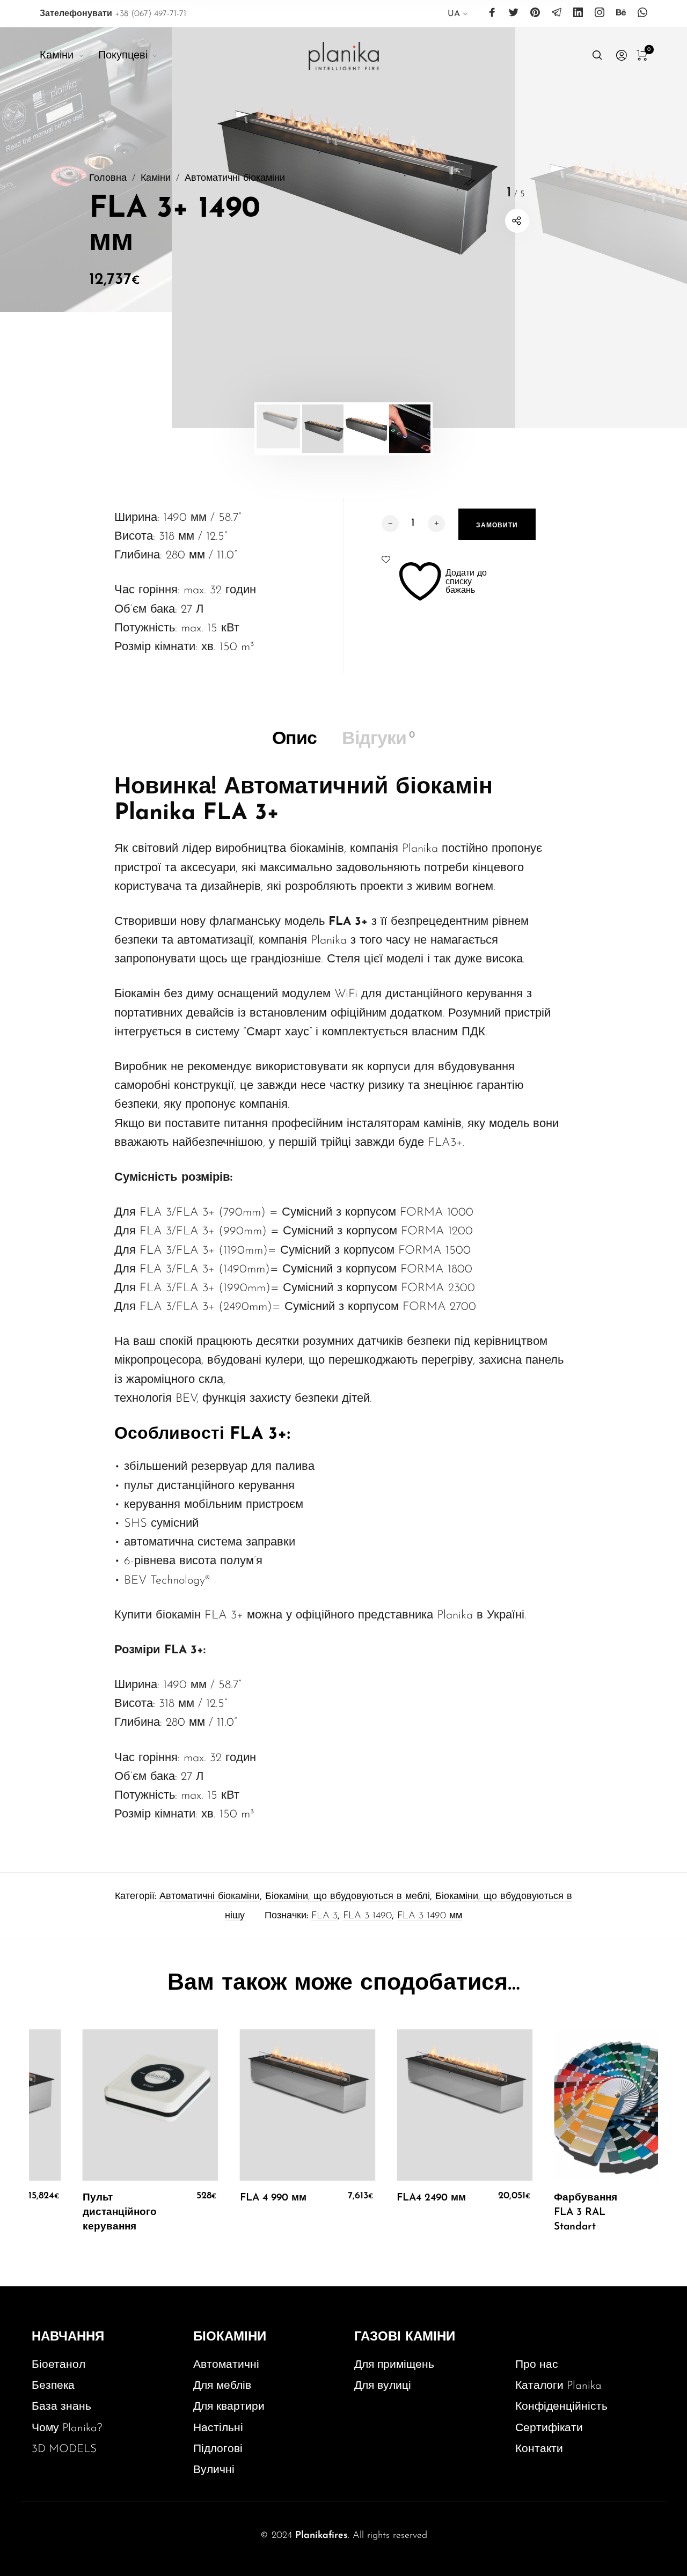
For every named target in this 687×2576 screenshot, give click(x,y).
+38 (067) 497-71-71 (113, 14)
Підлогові (218, 2449)
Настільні (218, 2428)
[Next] (653, 227)
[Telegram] (557, 13)
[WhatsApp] (642, 13)
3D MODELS (64, 2449)
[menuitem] (458, 16)
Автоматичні (226, 2365)
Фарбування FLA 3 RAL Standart (578, 2213)
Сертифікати (549, 2428)
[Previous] (34, 227)
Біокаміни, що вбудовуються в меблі (348, 1897)
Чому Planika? (67, 2428)
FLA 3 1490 (367, 1916)
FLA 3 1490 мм (430, 1916)
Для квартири (229, 2407)
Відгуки (378, 739)
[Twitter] (514, 13)
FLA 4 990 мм (266, 2198)
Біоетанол (59, 2365)
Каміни (156, 178)
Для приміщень (394, 2365)
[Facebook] (492, 13)
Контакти (539, 2449)
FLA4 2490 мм (424, 2198)
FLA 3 (324, 1916)
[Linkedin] (578, 13)
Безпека (53, 2386)
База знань (61, 2407)
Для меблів (222, 2386)
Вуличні (214, 2470)
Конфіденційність (561, 2407)
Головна (108, 178)
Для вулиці (383, 2386)
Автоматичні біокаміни (235, 178)
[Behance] (621, 13)
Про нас (537, 2365)
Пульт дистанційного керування (112, 2213)
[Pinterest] (535, 13)
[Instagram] (600, 13)
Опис (294, 739)
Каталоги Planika (558, 2386)
